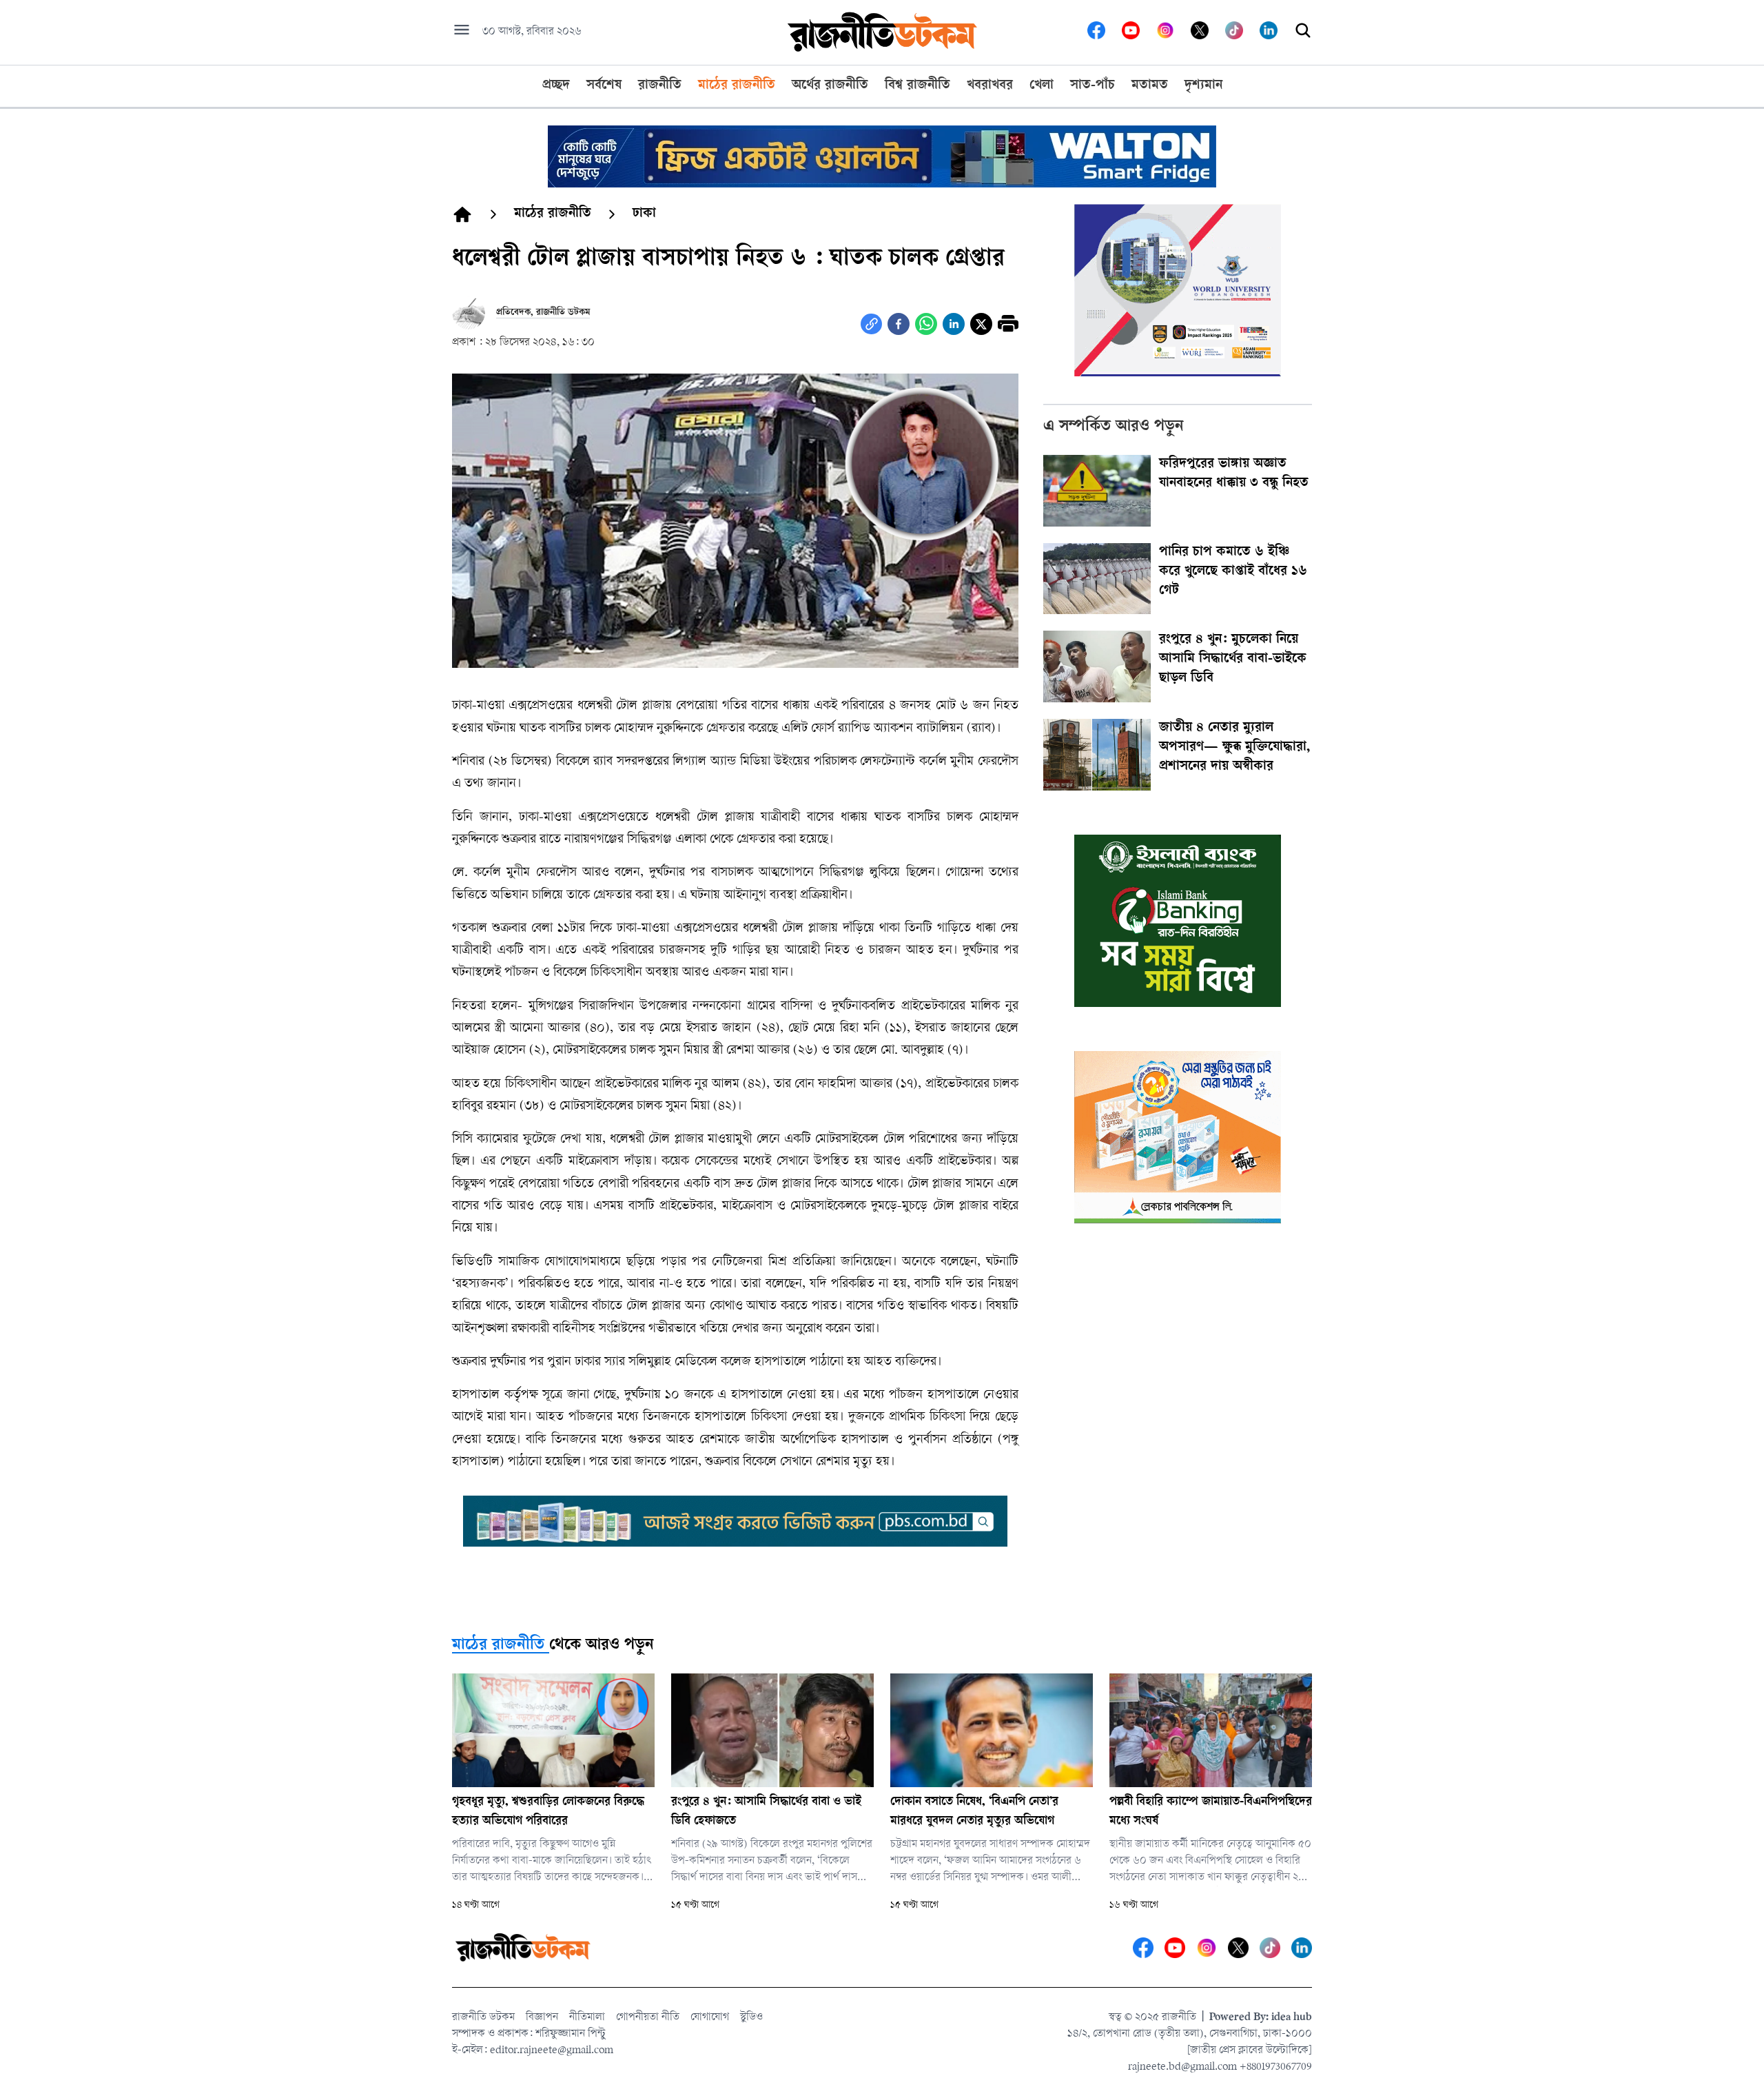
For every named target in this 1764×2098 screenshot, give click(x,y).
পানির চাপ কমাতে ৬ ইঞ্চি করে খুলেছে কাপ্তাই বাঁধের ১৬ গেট (1233, 572)
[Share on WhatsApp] (926, 324)
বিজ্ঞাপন (542, 2018)
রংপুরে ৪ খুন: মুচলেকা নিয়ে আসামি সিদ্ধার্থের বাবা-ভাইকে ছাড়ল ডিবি (1233, 660)
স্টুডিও (751, 2018)
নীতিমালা (587, 2018)
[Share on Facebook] (899, 324)
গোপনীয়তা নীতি (648, 2018)
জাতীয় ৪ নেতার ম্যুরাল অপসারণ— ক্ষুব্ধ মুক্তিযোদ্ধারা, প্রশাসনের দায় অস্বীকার (1234, 748)
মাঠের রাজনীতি (498, 1646)
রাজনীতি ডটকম (483, 2018)
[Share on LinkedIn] (954, 324)
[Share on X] (981, 324)
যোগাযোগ (710, 2018)
